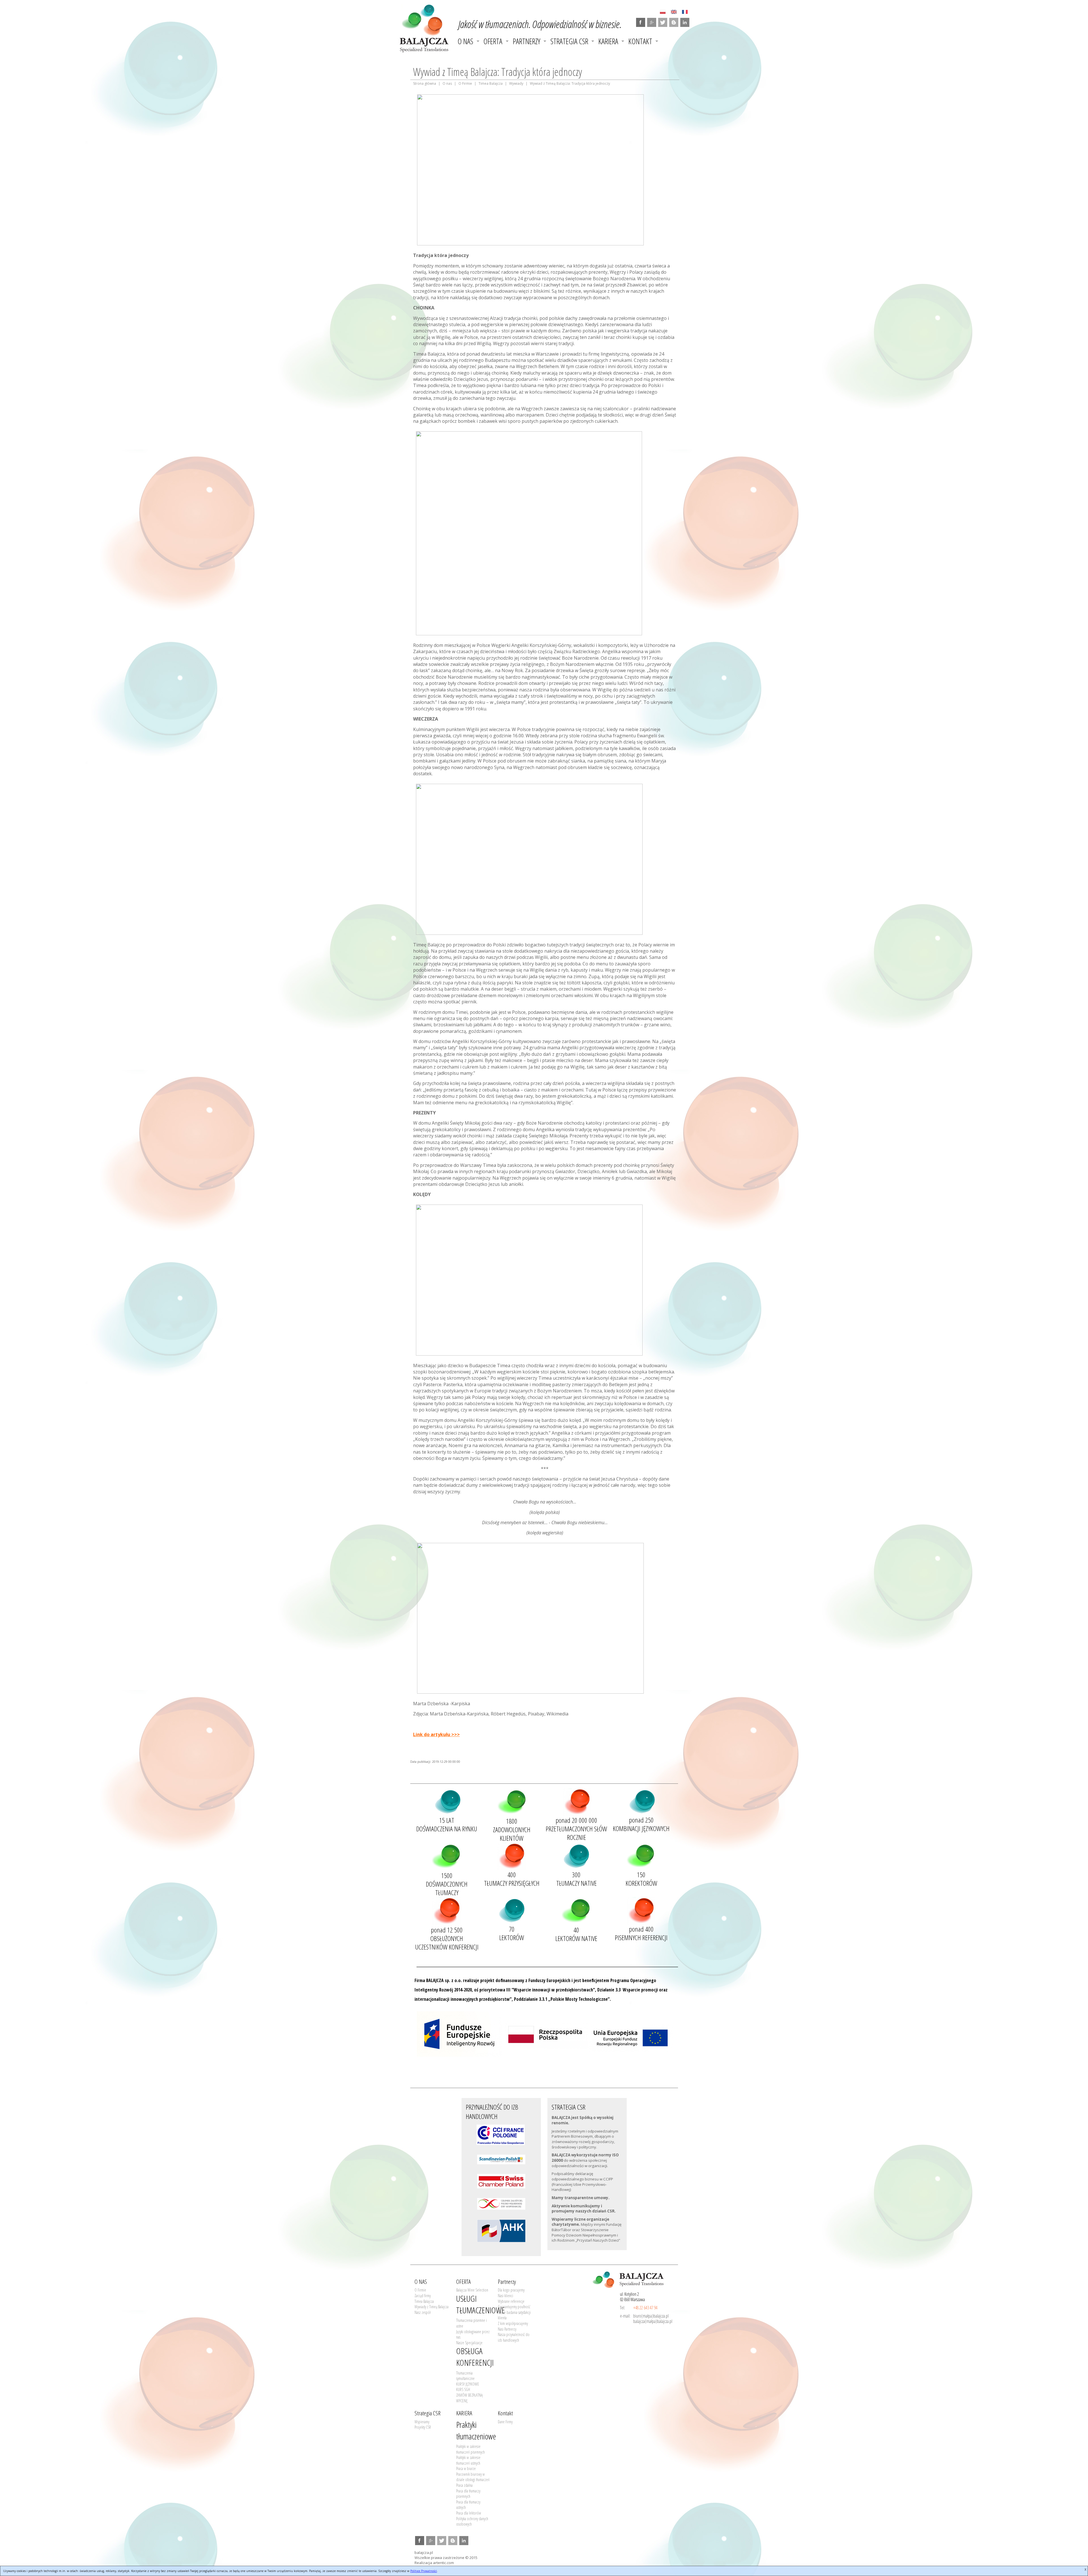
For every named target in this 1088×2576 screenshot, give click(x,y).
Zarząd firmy (423, 2296)
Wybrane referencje (511, 2301)
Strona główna (425, 83)
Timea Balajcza (491, 83)
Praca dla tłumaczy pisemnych (468, 2494)
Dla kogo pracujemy (511, 2290)
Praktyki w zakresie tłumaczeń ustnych (468, 2460)
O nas (447, 83)
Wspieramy (422, 2422)
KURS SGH (463, 2389)
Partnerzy (527, 41)
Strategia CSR (569, 41)
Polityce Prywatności (424, 2571)
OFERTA (493, 41)
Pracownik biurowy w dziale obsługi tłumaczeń (473, 2477)
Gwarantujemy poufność (514, 2307)
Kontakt (640, 41)
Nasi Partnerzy (507, 2329)
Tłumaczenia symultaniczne (465, 2376)
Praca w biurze (466, 2468)
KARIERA (608, 41)
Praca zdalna (464, 2485)
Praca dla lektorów (469, 2513)
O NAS (465, 41)
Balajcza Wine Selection (472, 2290)
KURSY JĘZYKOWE (468, 2384)
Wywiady (516, 83)
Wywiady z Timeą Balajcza (432, 2307)
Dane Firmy (505, 2422)
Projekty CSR (423, 2427)
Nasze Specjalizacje (469, 2343)
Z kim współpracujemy (513, 2323)
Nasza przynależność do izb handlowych (514, 2337)
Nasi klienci (505, 2296)
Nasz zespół (423, 2312)
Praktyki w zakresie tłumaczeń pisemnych (470, 2449)
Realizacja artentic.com (434, 2563)
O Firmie (465, 83)
